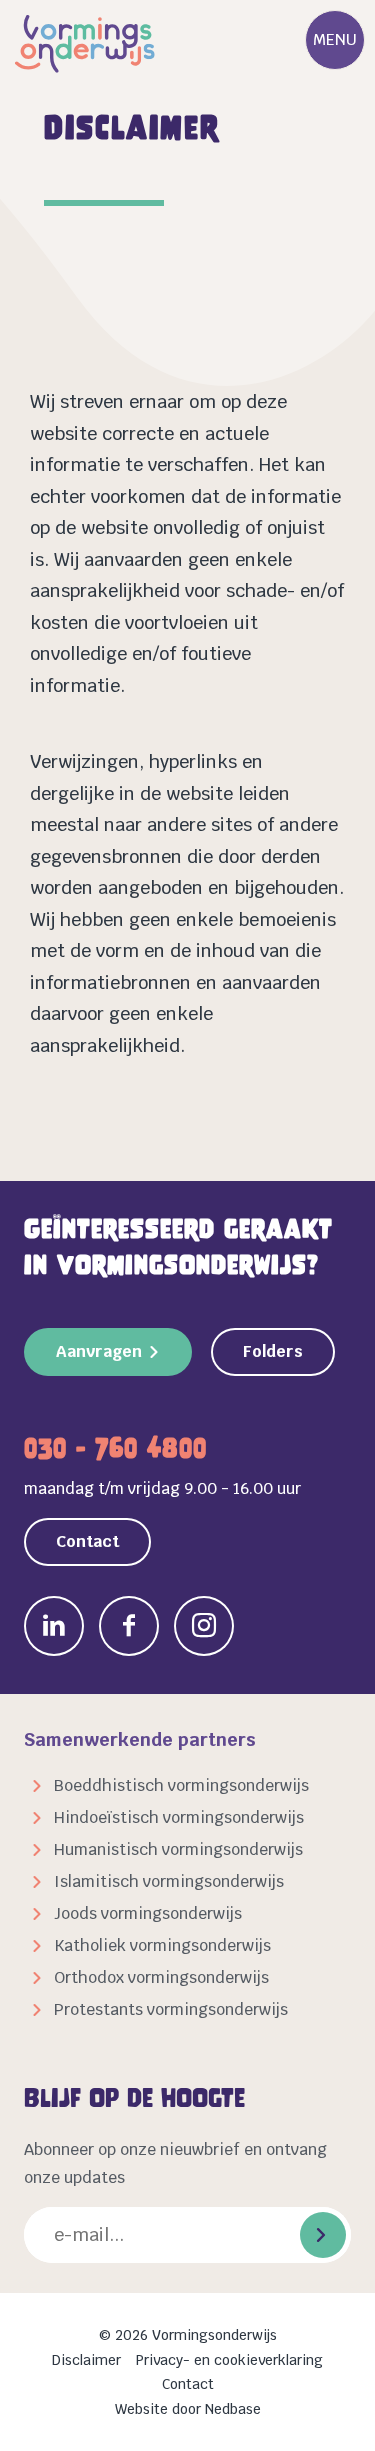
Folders (273, 1351)
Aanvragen (99, 1351)
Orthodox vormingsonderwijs (161, 1977)
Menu (335, 39)
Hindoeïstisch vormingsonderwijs (179, 1817)
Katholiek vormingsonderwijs (162, 1945)
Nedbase (233, 2409)
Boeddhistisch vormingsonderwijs (181, 1785)
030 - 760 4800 (115, 1448)
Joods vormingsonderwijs (148, 1913)
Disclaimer (86, 2360)
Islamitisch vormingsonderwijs (169, 1881)
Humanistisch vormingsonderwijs (178, 1849)
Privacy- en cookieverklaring (229, 2360)
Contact (87, 1541)
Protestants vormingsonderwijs (171, 2009)
